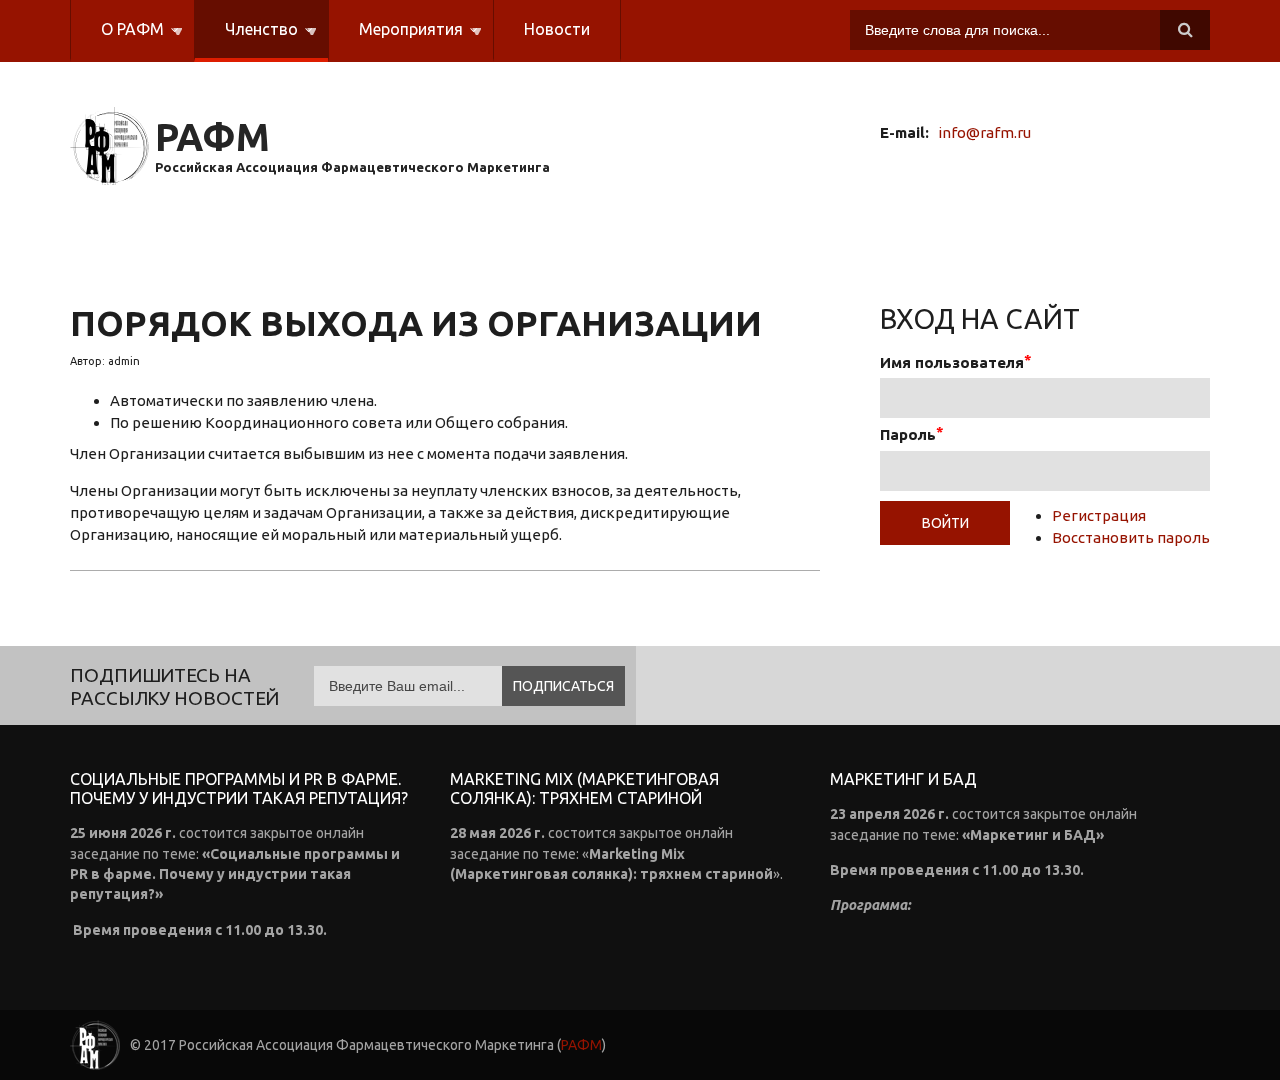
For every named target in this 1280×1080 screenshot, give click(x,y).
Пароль (908, 434)
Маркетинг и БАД (903, 779)
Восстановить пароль (1131, 537)
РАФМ (212, 137)
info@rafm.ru (984, 132)
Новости (557, 29)
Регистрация (1099, 515)
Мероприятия (395, 41)
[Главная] (110, 147)
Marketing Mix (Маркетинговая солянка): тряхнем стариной (584, 788)
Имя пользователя (952, 362)
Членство (246, 41)
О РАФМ (117, 41)
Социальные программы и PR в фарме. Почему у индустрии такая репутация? (239, 788)
